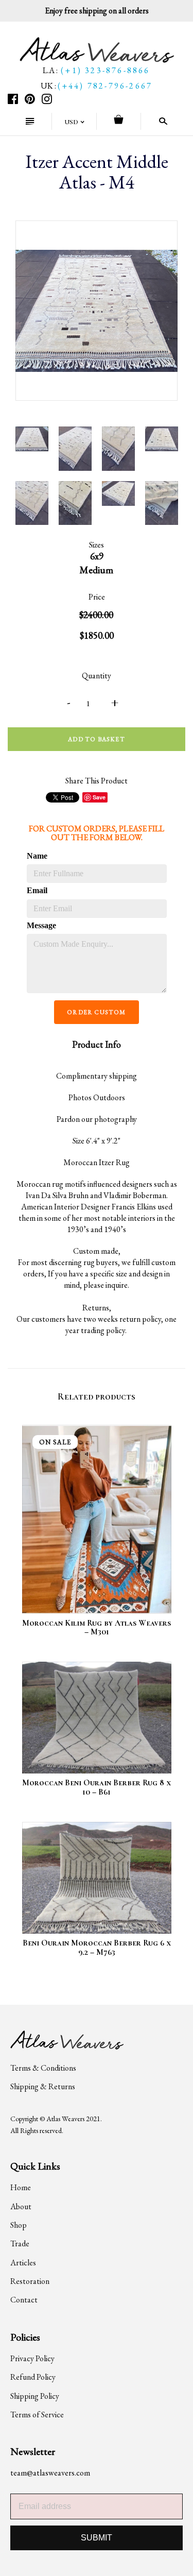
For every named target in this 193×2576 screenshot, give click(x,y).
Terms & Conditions (43, 2068)
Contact (24, 2300)
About (21, 2206)
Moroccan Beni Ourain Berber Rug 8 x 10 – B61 (97, 1787)
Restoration (30, 2281)
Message (41, 925)
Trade (20, 2244)
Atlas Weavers (65, 2119)
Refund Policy (33, 2377)
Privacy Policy (32, 2358)
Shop (19, 2225)
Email (37, 890)
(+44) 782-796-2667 (105, 86)
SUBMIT (97, 2538)
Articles (23, 2263)
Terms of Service (37, 2415)
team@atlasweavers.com (50, 2473)
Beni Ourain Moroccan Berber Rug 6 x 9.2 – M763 (97, 1948)
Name (37, 856)
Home (21, 2187)
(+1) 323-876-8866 (105, 70)
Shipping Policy (35, 2396)
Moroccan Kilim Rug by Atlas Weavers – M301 (97, 1628)
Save (99, 797)
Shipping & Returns (43, 2086)
